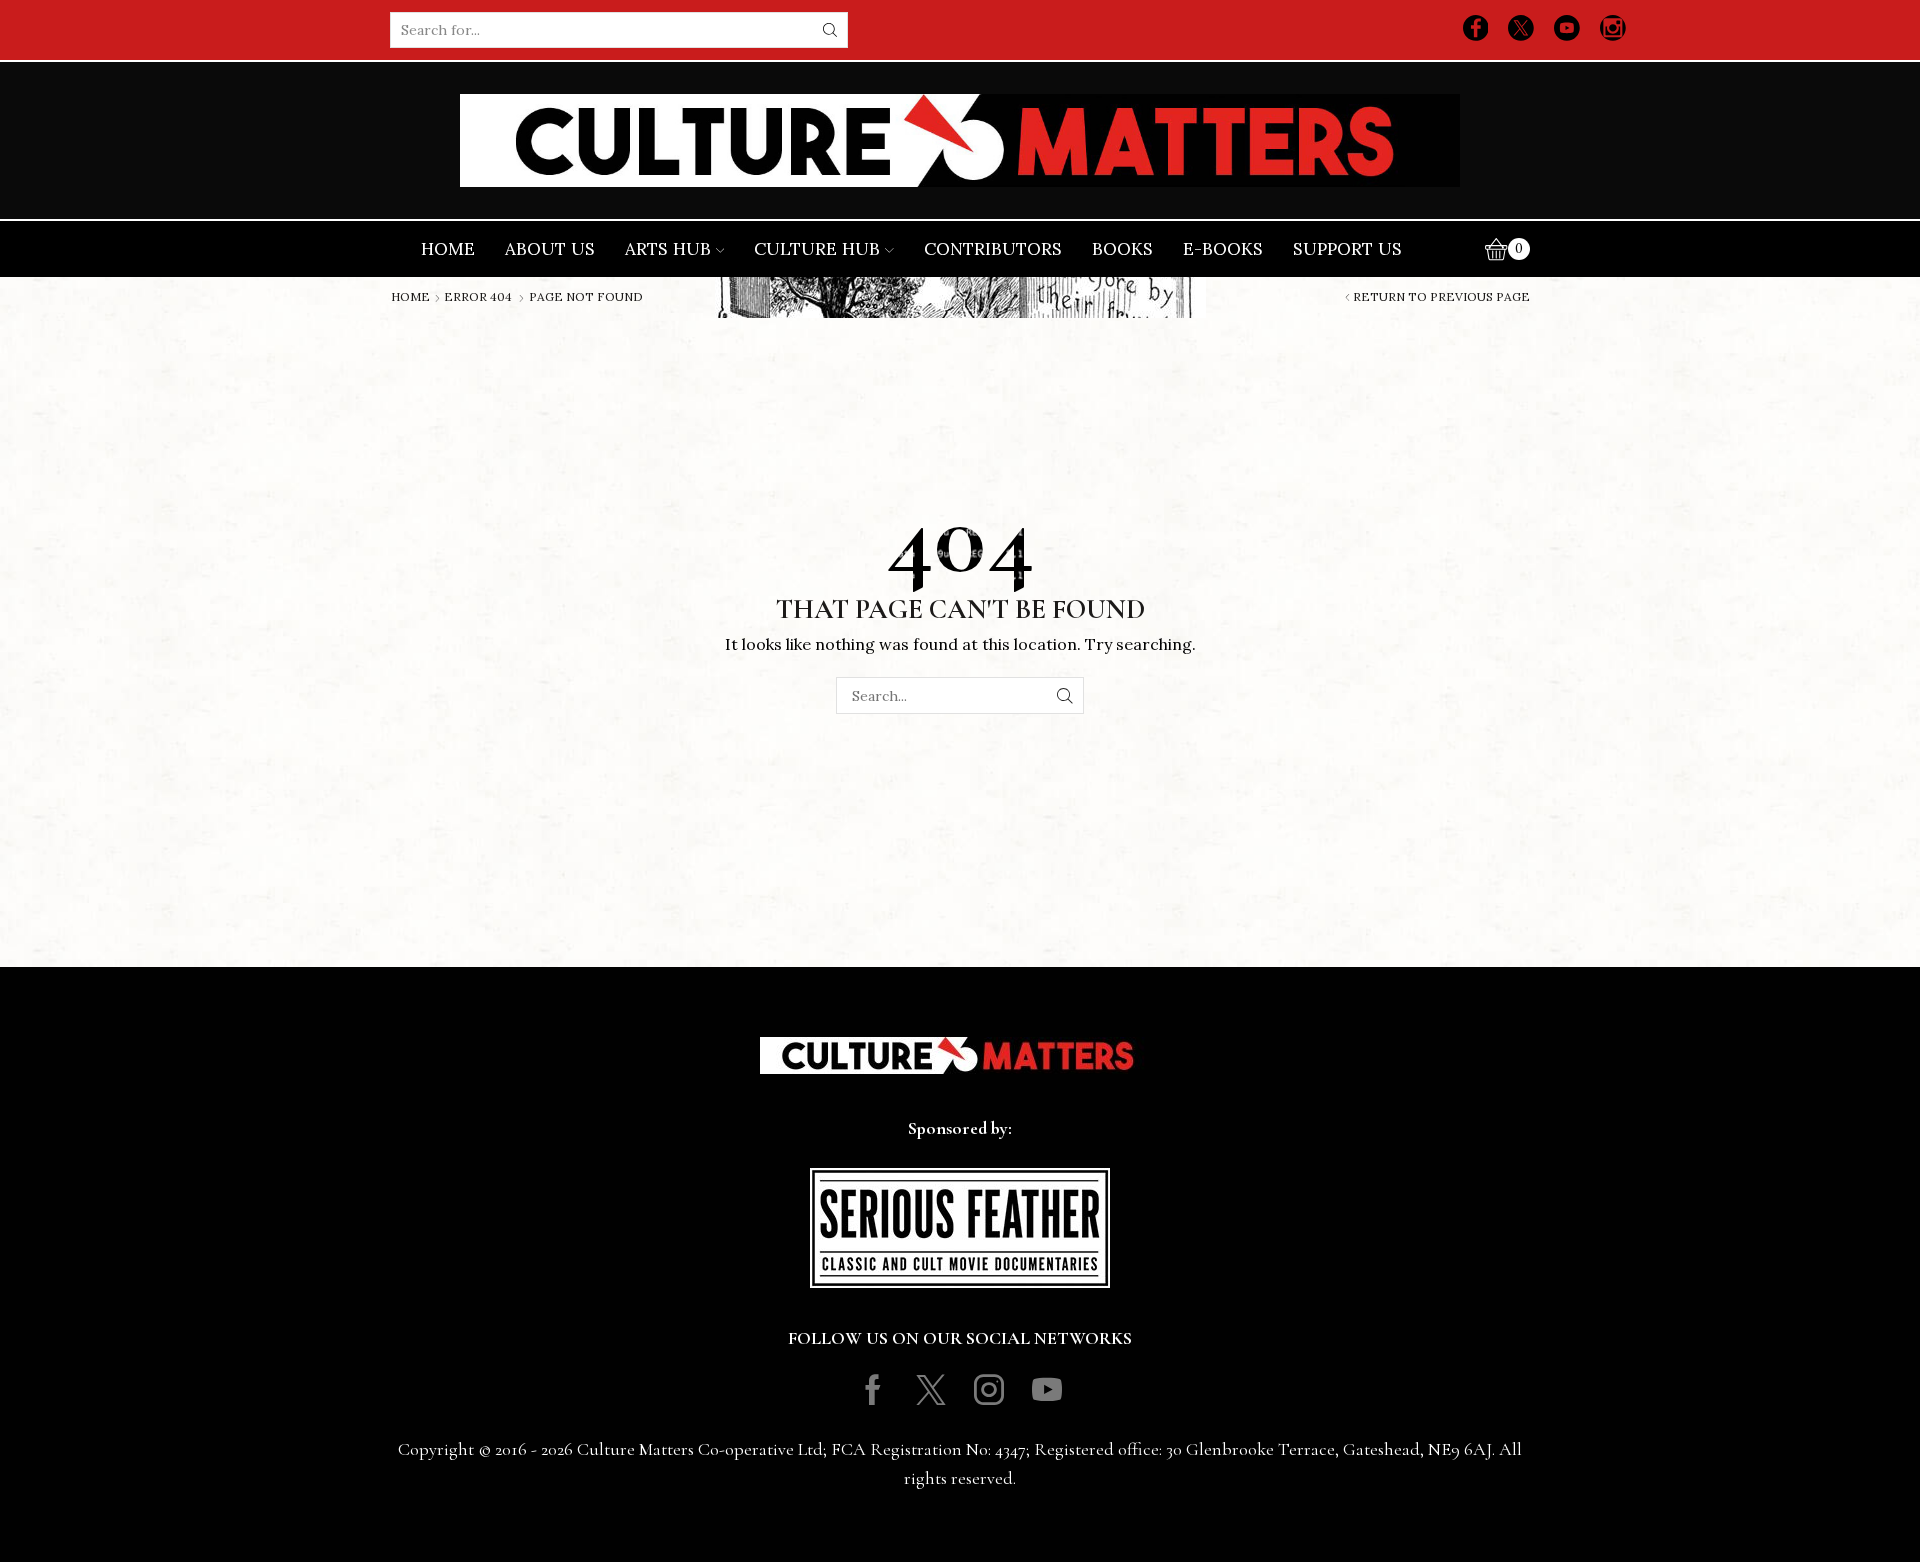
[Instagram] (1613, 30)
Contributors (993, 249)
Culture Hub (817, 249)
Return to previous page (1441, 297)
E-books (1223, 249)
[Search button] (830, 30)
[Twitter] (1521, 30)
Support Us (1347, 249)
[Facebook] (1476, 30)
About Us (550, 249)
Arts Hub (668, 249)
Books (1122, 249)
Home (448, 249)
